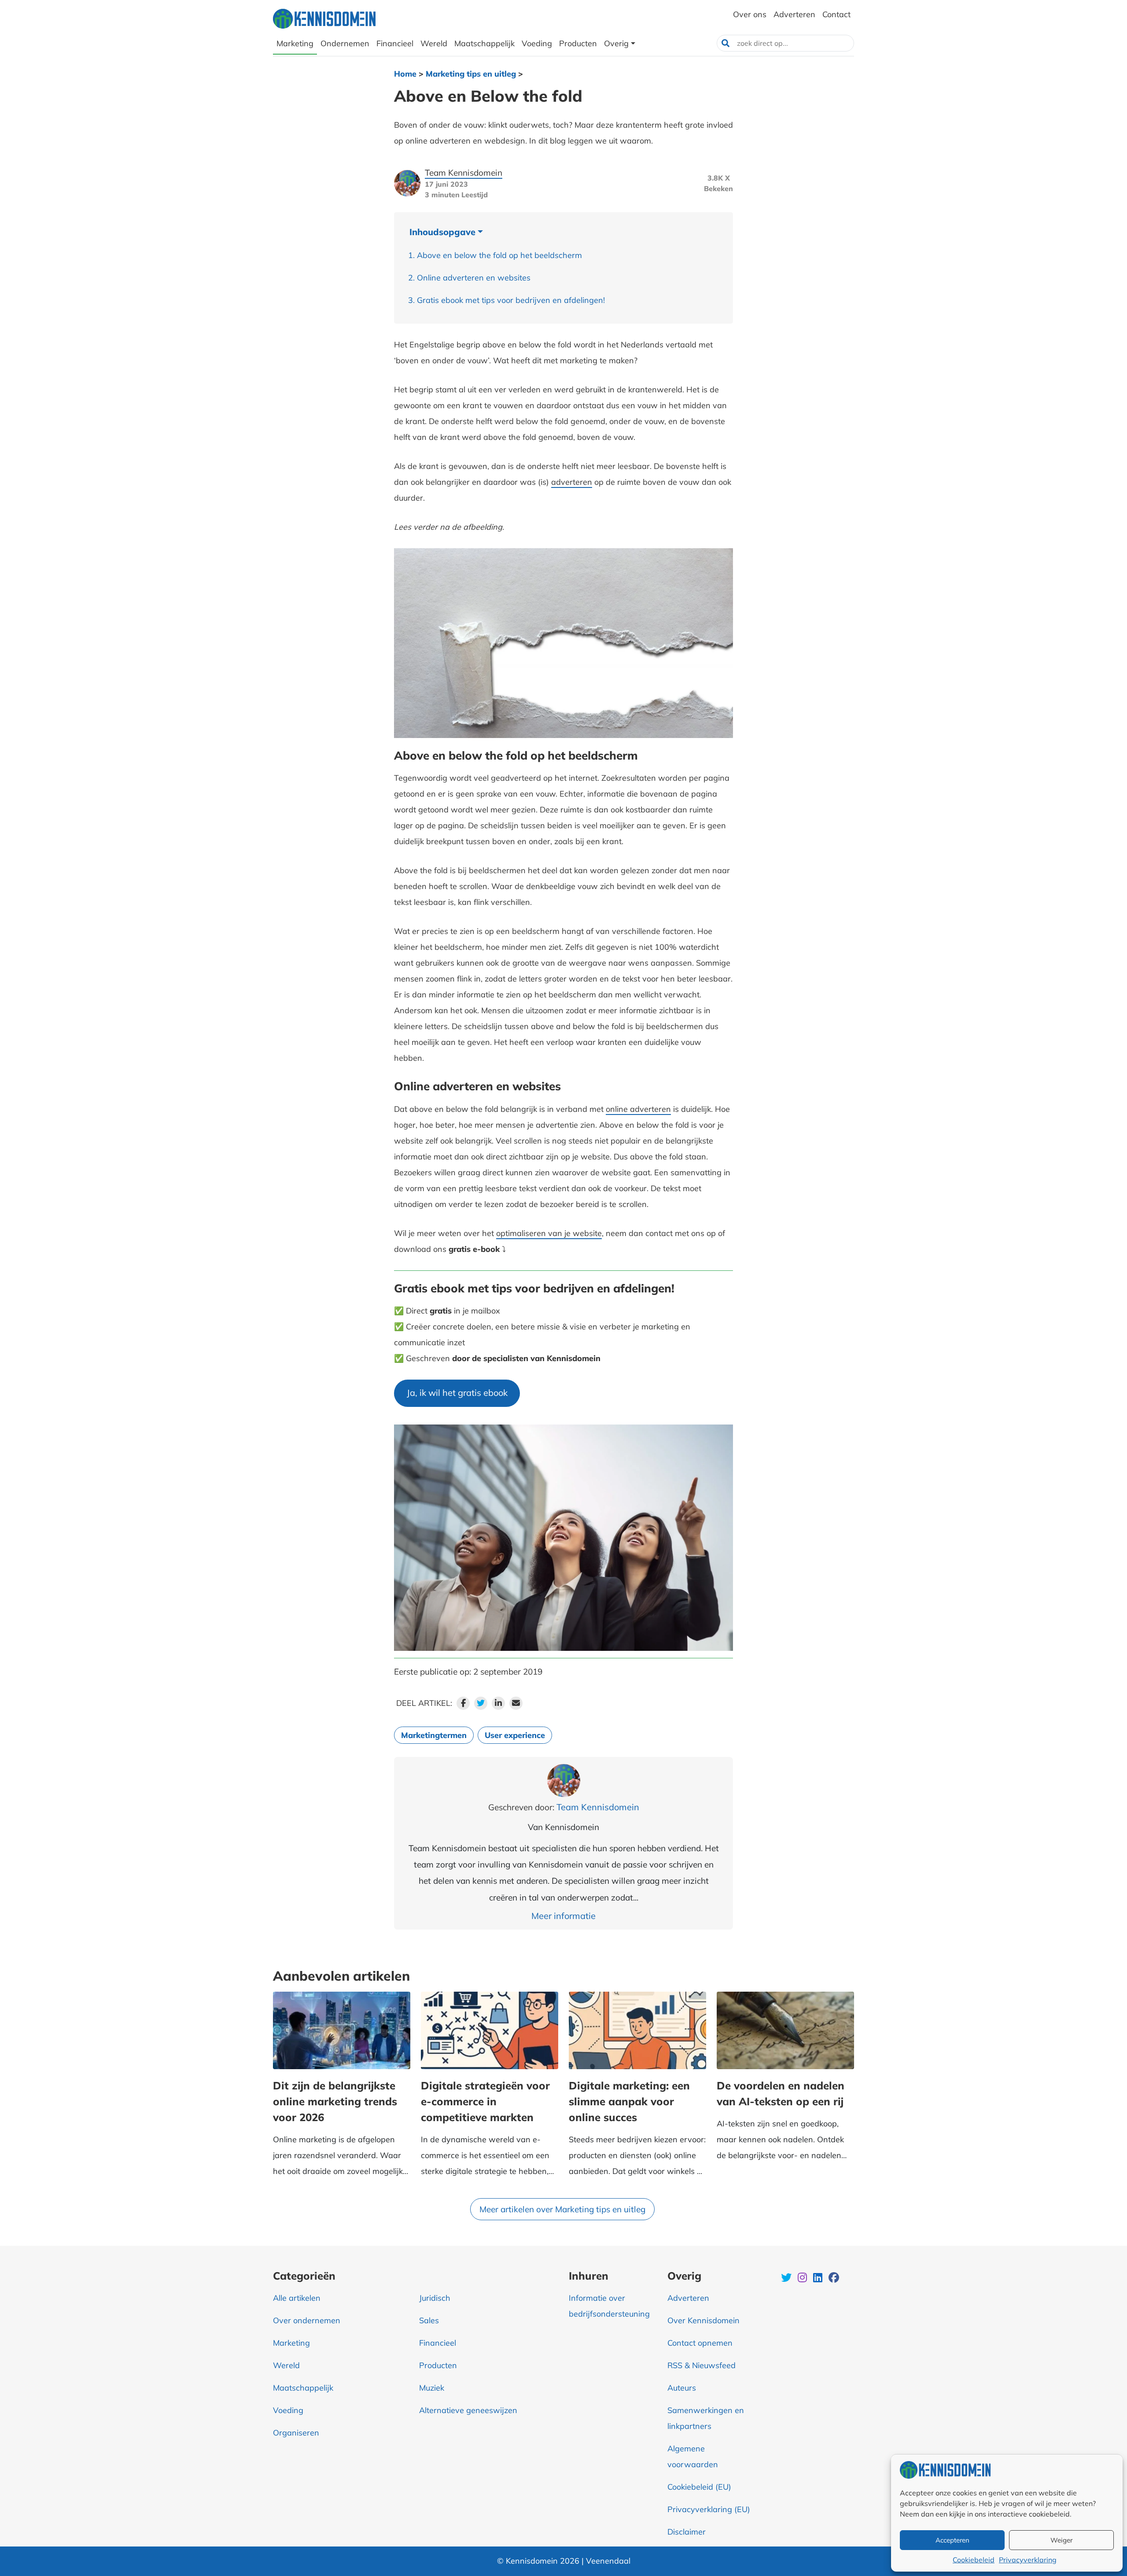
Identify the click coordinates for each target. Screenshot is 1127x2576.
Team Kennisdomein (464, 173)
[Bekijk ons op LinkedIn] (819, 2279)
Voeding (288, 2410)
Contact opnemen (700, 2343)
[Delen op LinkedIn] (498, 1703)
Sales (429, 2320)
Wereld (286, 2365)
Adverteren (688, 2298)
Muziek (432, 2388)
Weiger (1061, 2540)
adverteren (572, 482)
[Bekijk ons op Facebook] (834, 2279)
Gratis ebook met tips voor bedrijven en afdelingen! (511, 300)
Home (405, 74)
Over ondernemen (307, 2320)
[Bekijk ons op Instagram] (803, 2279)
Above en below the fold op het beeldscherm (499, 255)
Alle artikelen (297, 2298)
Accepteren (952, 2540)
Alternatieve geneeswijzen (468, 2410)
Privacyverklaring (1028, 2560)
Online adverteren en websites (474, 278)
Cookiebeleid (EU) (699, 2487)
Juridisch (435, 2298)
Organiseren (296, 2433)
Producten (438, 2365)
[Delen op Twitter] (481, 1703)
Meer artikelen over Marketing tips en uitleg (562, 2209)
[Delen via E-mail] (516, 1703)
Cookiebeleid (974, 2560)
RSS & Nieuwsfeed (702, 2365)
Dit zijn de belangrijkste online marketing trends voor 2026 (335, 2101)
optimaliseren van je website (549, 1233)
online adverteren (638, 1109)
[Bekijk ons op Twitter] (787, 2279)
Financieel (438, 2343)
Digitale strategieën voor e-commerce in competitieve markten (485, 2101)
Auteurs (682, 2388)
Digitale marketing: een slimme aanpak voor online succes (629, 2101)
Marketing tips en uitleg (471, 74)
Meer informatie (563, 1916)
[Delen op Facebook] (463, 1703)
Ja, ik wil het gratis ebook (457, 1393)
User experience (515, 1735)
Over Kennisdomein (703, 2320)
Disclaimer (687, 2532)
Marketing (291, 2343)
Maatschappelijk (303, 2388)
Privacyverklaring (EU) (709, 2509)
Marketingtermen (434, 1735)
